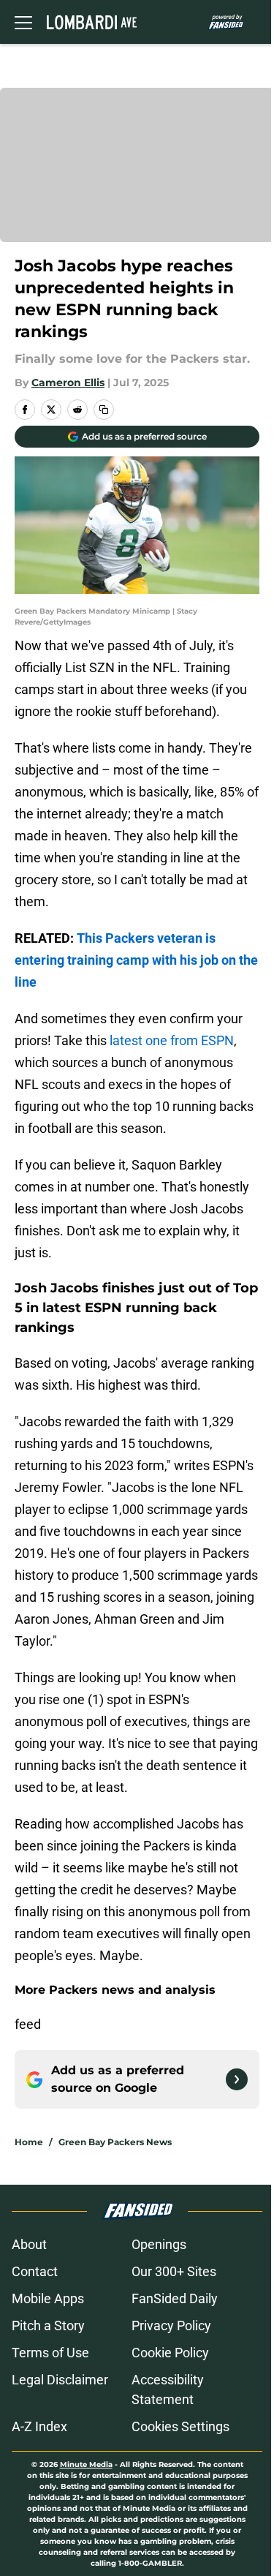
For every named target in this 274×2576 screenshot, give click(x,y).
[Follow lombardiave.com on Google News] (237, 2079)
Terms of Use (50, 2353)
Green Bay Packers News (115, 2142)
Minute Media (86, 2464)
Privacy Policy (171, 2325)
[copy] (104, 410)
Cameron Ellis (68, 383)
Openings (159, 2244)
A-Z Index (39, 2426)
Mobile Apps (48, 2298)
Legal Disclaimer (60, 2380)
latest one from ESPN (172, 1040)
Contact (35, 2271)
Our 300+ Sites (174, 2271)
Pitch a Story (48, 2325)
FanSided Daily (175, 2298)
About (29, 2244)
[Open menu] (23, 22)
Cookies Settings (180, 2426)
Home (29, 2142)
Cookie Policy (170, 2353)
